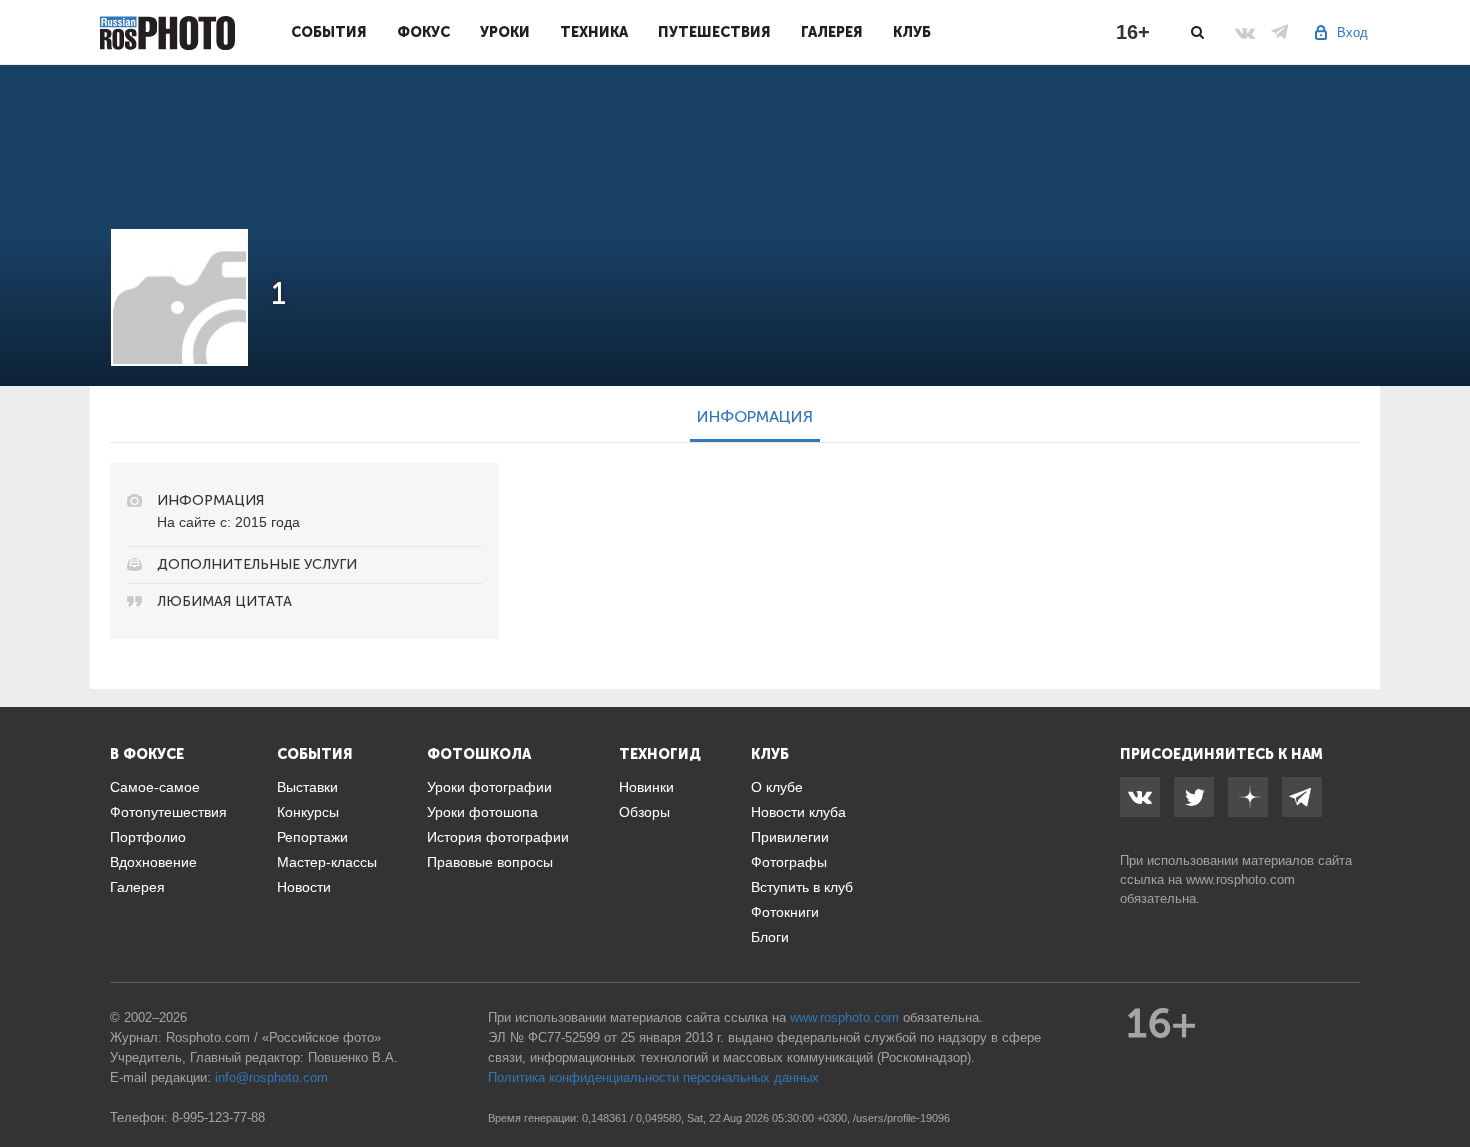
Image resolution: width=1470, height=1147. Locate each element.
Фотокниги (785, 912)
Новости (304, 887)
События (329, 32)
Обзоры (644, 812)
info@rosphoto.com (271, 1077)
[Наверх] (1444, 1081)
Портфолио (148, 837)
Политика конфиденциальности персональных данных (653, 1077)
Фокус (423, 32)
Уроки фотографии (489, 787)
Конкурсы (308, 812)
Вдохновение (153, 862)
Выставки (307, 787)
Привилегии (790, 837)
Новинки (646, 787)
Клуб (912, 32)
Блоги (770, 937)
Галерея (832, 32)
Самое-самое (155, 787)
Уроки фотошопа (482, 812)
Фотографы (789, 862)
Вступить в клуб (802, 887)
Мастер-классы (327, 862)
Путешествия (714, 32)
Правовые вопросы (490, 862)
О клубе (777, 787)
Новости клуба (798, 812)
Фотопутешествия (168, 812)
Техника (594, 32)
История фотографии (498, 837)
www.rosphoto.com (1240, 879)
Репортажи (312, 837)
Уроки (505, 32)
